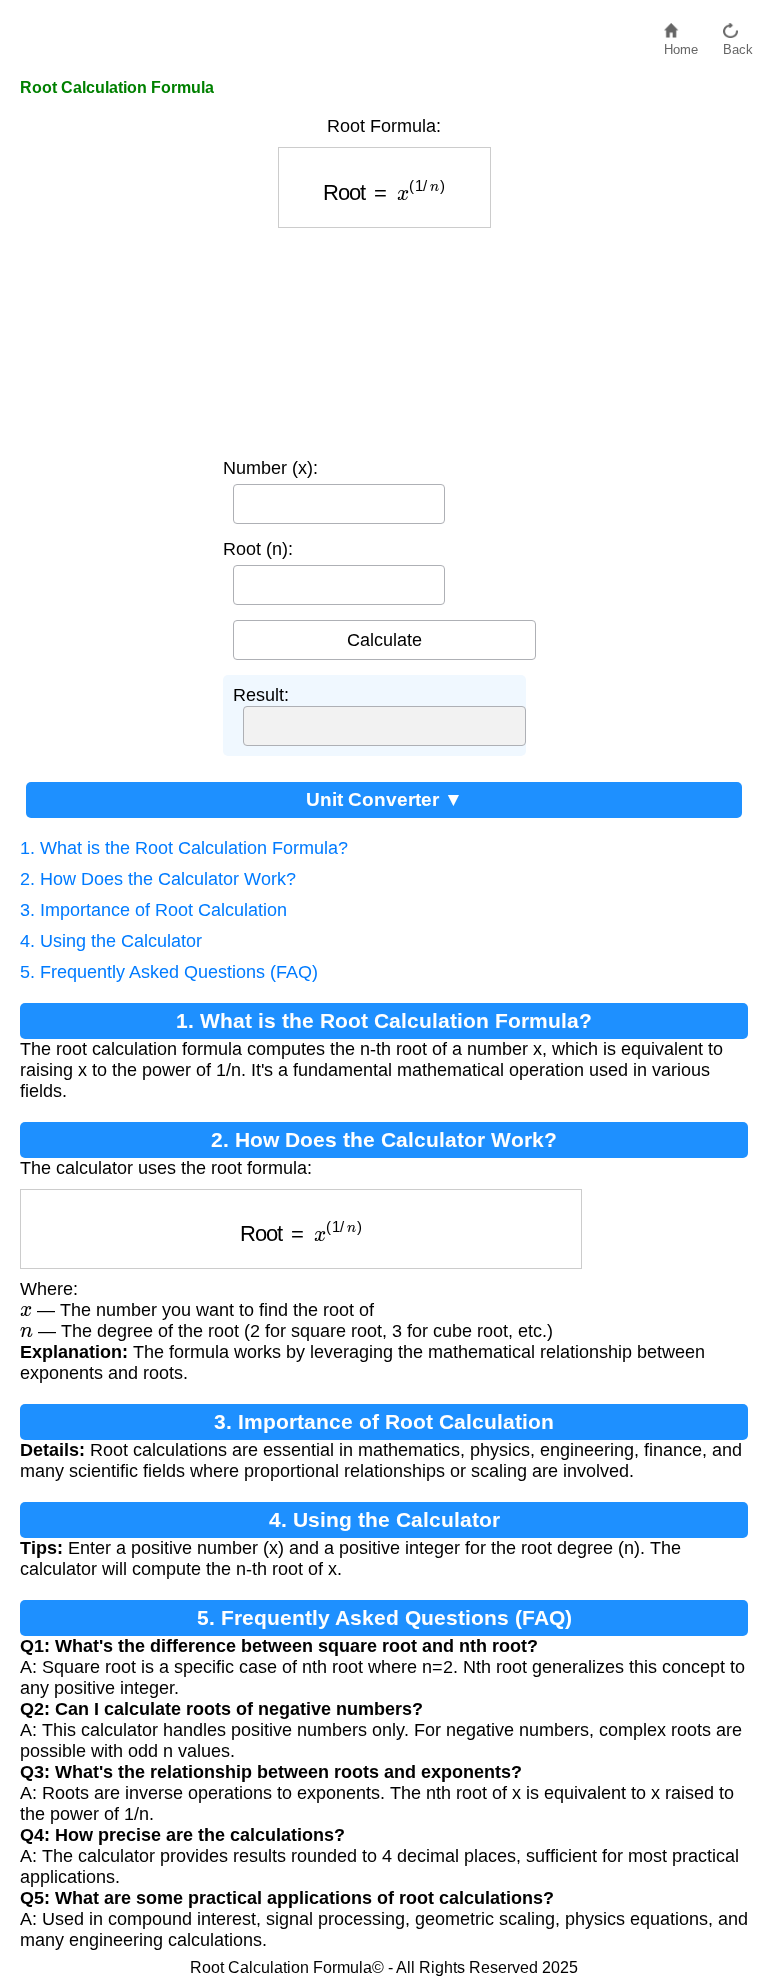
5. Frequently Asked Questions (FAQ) (169, 972)
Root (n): (258, 549)
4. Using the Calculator (111, 941)
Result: (261, 695)
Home (681, 44)
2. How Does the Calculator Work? (158, 879)
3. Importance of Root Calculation (153, 910)
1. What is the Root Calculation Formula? (184, 848)
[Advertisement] (384, 338)
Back (738, 44)
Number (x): (270, 468)
